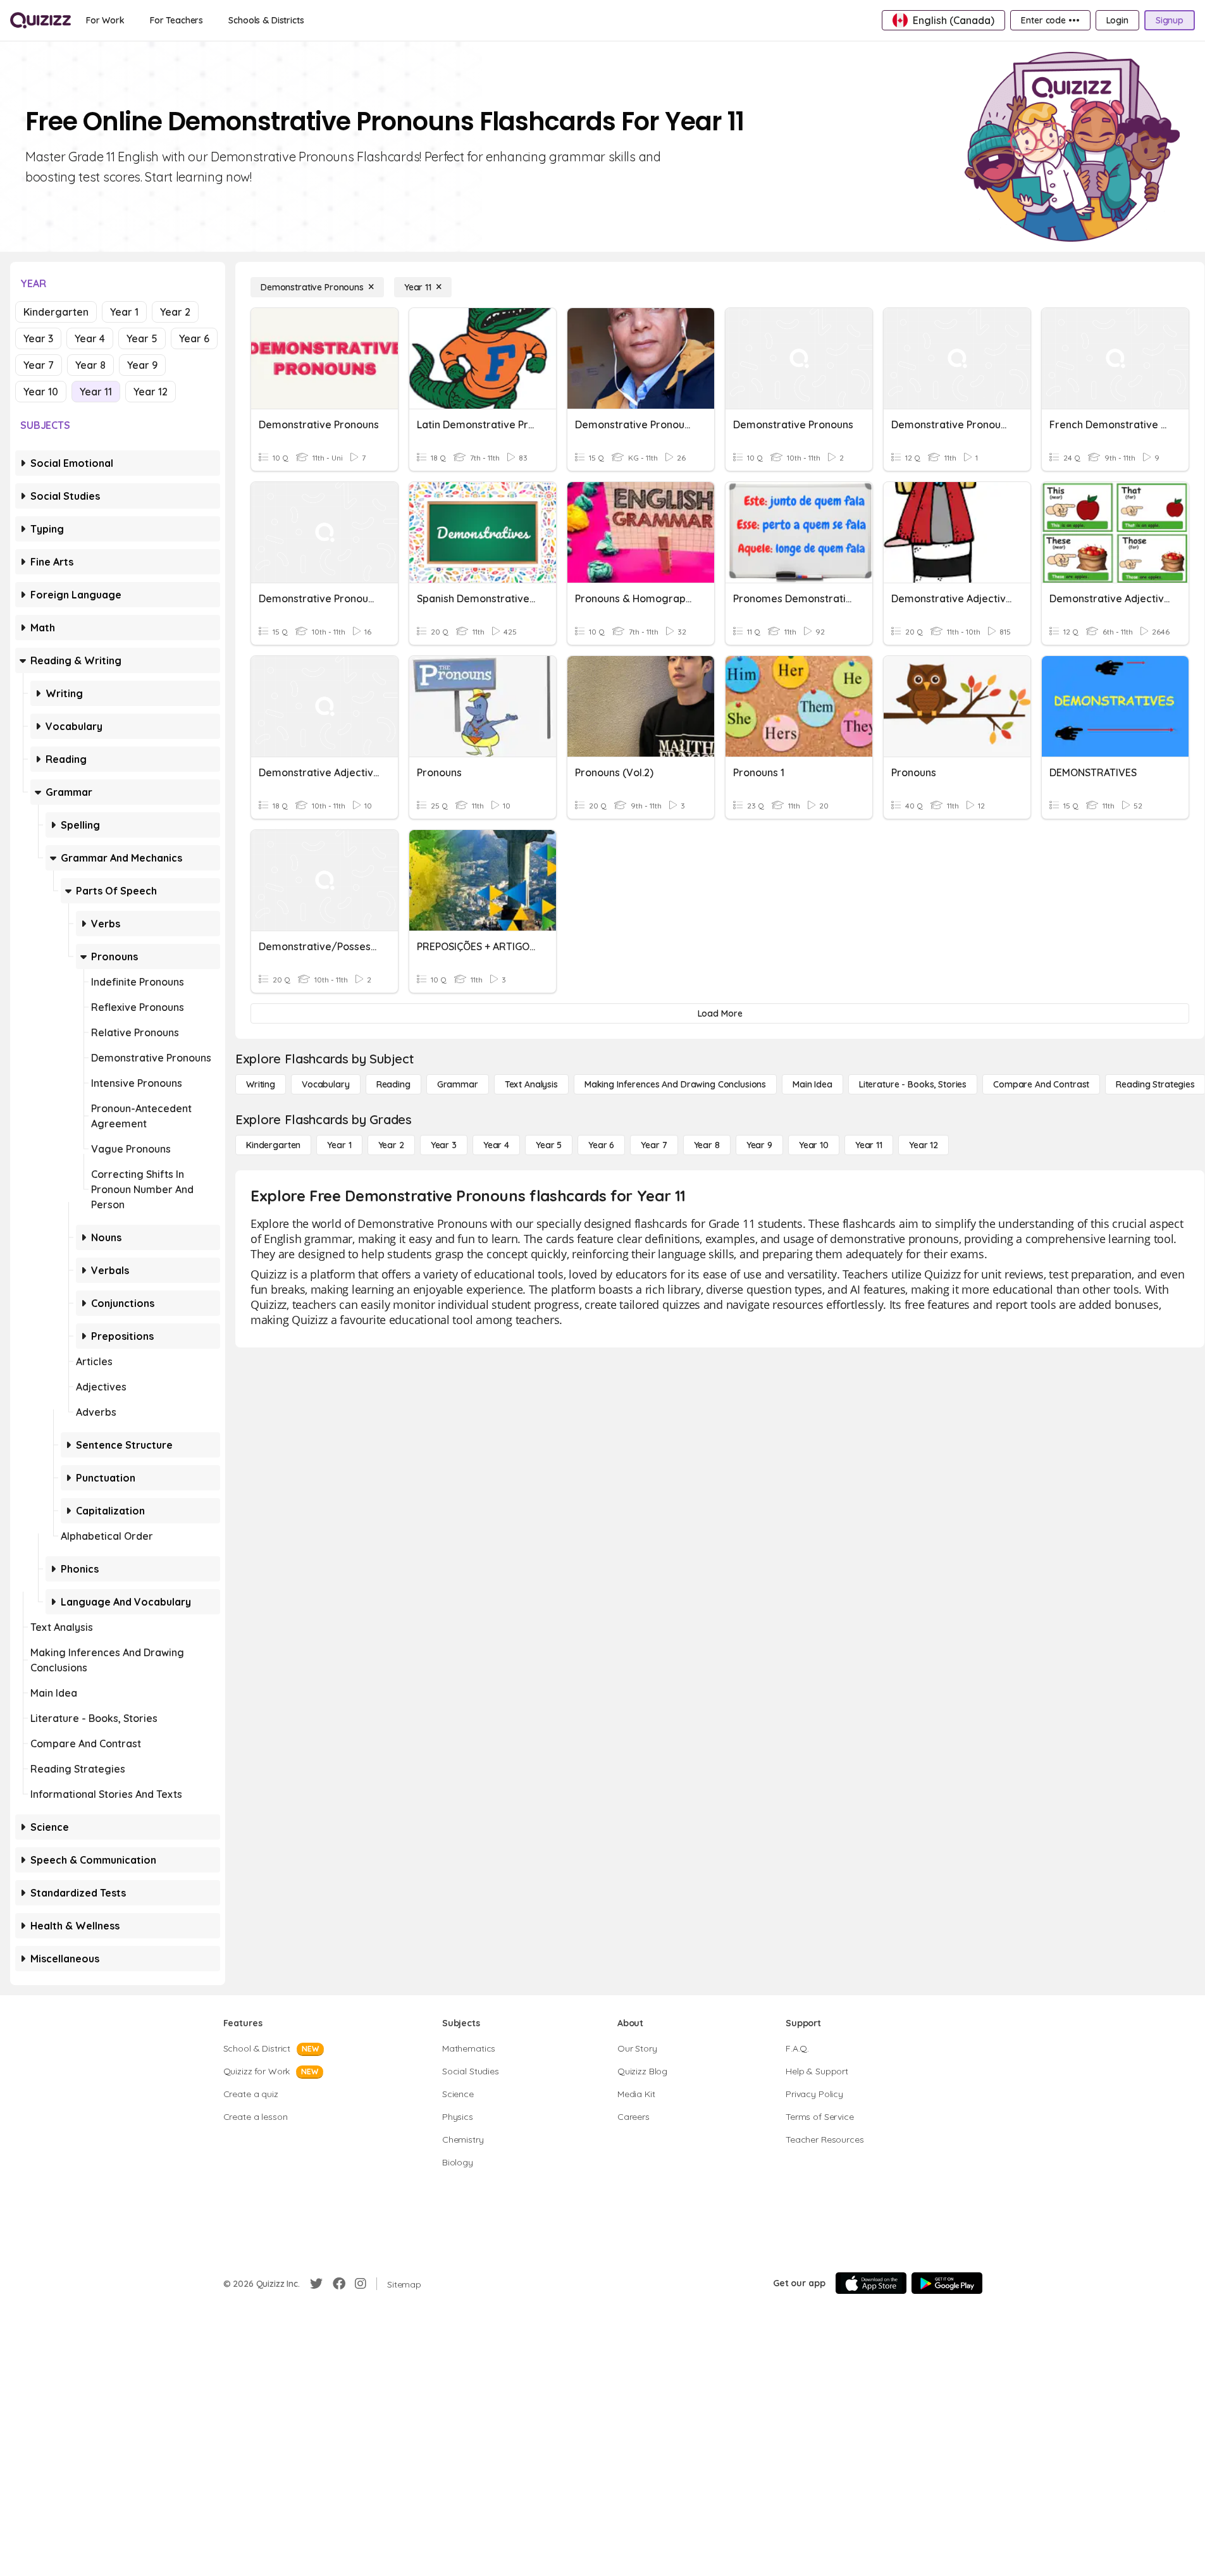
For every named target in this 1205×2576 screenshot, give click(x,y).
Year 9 (142, 365)
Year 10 (41, 392)
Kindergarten (56, 312)
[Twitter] (316, 2284)
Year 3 (38, 338)
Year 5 (142, 338)
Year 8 (90, 365)
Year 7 (39, 365)
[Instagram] (361, 2284)
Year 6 (194, 338)
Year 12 (151, 392)
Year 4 (90, 338)
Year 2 (175, 312)
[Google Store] (947, 2283)
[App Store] (871, 2283)
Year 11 (96, 392)
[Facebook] (339, 2284)
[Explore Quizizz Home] (40, 20)
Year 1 (124, 312)
